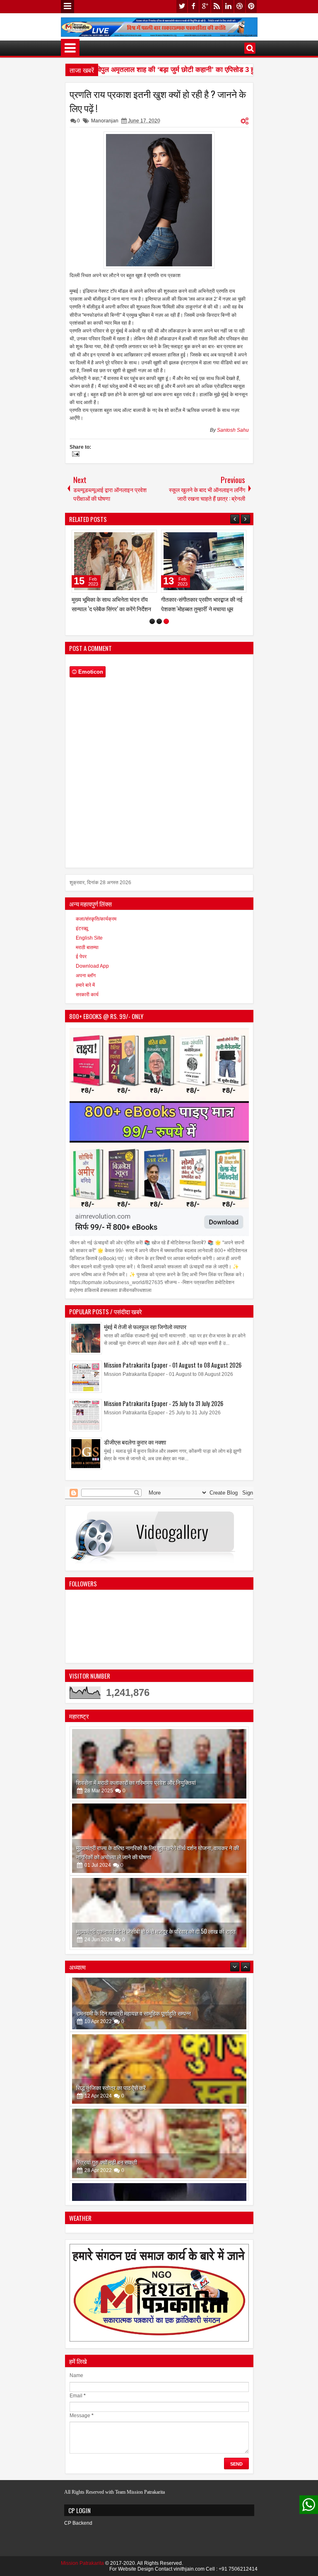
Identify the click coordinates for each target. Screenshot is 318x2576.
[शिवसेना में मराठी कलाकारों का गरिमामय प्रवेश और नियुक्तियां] (159, 1770)
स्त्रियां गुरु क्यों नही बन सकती (107, 2114)
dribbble (240, 6)
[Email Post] (75, 455)
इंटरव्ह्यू (82, 935)
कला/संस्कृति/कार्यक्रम (96, 925)
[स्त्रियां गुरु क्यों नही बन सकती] (159, 2095)
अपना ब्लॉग (86, 982)
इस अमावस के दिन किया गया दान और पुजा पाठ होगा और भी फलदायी (143, 2188)
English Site (89, 944)
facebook (193, 6)
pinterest (251, 6)
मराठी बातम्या (87, 954)
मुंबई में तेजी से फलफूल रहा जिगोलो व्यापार (145, 1333)
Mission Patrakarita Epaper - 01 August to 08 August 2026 (173, 1371)
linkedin (228, 6)
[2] (159, 628)
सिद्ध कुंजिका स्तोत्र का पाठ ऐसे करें (111, 2039)
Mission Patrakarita (82, 2569)
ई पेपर (81, 963)
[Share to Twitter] (106, 538)
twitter (182, 6)
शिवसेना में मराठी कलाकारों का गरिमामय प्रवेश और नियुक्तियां (136, 1788)
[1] (152, 628)
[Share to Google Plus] (116, 538)
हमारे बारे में (85, 991)
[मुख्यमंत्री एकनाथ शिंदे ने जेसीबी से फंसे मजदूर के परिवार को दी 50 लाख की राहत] (159, 1919)
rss (217, 6)
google (205, 6)
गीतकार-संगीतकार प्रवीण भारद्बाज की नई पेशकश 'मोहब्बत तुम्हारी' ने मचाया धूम (80, 604)
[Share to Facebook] (97, 538)
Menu (67, 7)
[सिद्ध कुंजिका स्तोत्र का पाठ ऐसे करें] (159, 2021)
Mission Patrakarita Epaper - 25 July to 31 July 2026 (164, 1410)
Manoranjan (105, 121)
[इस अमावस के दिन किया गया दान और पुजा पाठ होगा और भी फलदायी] (159, 2170)
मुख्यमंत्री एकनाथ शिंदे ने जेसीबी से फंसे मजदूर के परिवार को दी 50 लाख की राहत (156, 1937)
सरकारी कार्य (87, 1000)
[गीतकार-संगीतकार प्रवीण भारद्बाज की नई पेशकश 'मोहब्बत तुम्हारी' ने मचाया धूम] (82, 561)
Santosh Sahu (233, 430)
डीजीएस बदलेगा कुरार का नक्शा (135, 1448)
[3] (166, 628)
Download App (92, 972)
